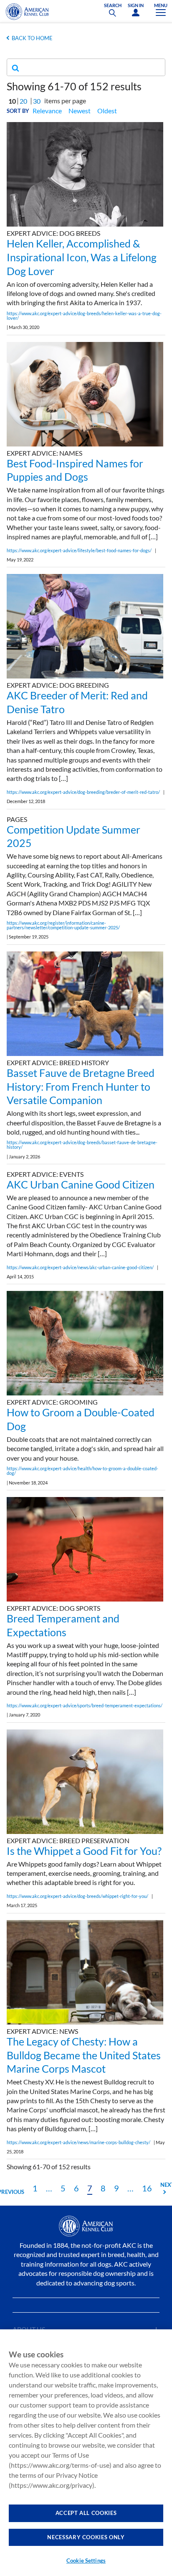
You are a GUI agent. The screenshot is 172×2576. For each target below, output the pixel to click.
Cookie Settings (86, 2561)
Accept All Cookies (86, 2513)
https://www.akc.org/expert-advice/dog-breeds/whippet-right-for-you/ (77, 1896)
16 (147, 2188)
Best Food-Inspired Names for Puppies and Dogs (75, 470)
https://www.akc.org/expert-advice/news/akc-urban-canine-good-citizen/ (80, 1267)
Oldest (107, 111)
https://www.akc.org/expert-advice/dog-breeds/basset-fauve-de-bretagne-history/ (82, 1145)
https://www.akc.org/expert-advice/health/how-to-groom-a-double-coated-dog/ (82, 1471)
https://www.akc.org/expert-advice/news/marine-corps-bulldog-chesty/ (78, 2142)
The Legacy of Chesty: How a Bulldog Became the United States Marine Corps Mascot (84, 2055)
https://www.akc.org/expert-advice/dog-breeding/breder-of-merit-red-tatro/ (83, 792)
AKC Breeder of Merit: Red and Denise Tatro (77, 702)
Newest (80, 111)
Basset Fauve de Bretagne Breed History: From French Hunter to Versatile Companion (81, 1087)
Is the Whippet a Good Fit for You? (84, 1851)
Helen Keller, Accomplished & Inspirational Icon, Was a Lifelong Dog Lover (82, 257)
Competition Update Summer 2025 (73, 836)
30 (37, 101)
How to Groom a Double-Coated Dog (81, 1419)
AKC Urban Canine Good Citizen (81, 1184)
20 (23, 101)
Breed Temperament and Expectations (63, 1625)
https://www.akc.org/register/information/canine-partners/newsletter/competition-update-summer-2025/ (63, 925)
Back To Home (32, 38)
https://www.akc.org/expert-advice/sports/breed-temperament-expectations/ (85, 1705)
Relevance (47, 111)
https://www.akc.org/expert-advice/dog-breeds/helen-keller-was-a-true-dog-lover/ (84, 316)
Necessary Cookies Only (86, 2537)
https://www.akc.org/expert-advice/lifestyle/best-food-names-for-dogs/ (79, 550)
